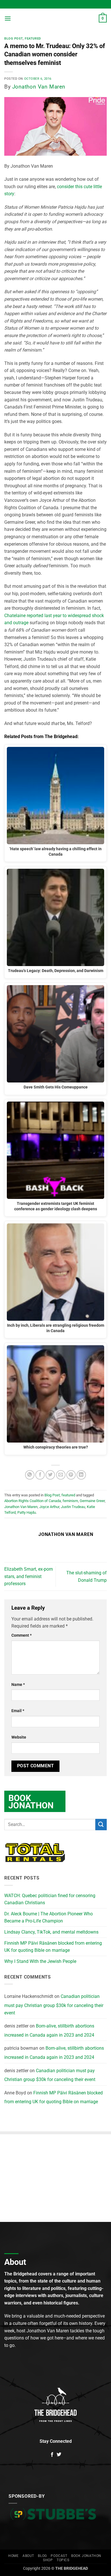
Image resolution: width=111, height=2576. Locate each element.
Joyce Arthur (49, 1507)
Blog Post (14, 39)
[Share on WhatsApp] (30, 1475)
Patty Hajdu (27, 1512)
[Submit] (101, 1824)
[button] (8, 18)
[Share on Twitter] (50, 1475)
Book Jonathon (86, 2556)
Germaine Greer (92, 1501)
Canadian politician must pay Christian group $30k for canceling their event (54, 2004)
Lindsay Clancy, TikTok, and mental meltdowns (51, 1932)
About (28, 2556)
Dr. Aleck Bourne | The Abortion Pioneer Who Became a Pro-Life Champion (49, 1917)
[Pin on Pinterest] (71, 1475)
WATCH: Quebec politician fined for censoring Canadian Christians (50, 1899)
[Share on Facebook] (40, 1475)
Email (18, 1711)
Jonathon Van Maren (39, 87)
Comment (21, 1635)
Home (13, 2556)
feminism (70, 1501)
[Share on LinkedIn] (81, 1475)
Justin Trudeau (73, 1507)
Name (18, 1685)
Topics (63, 2560)
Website (19, 1737)
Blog (42, 2556)
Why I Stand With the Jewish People (40, 1961)
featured (33, 39)
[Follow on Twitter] (59, 2455)
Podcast (59, 2556)
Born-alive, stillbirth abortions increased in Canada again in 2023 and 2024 (49, 2030)
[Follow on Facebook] (52, 2455)
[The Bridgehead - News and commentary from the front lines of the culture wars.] (55, 19)
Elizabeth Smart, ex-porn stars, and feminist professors (29, 1576)
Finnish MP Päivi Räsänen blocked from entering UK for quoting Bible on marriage (53, 1947)
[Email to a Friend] (61, 1475)
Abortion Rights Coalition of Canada (33, 1501)
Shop (48, 2560)
